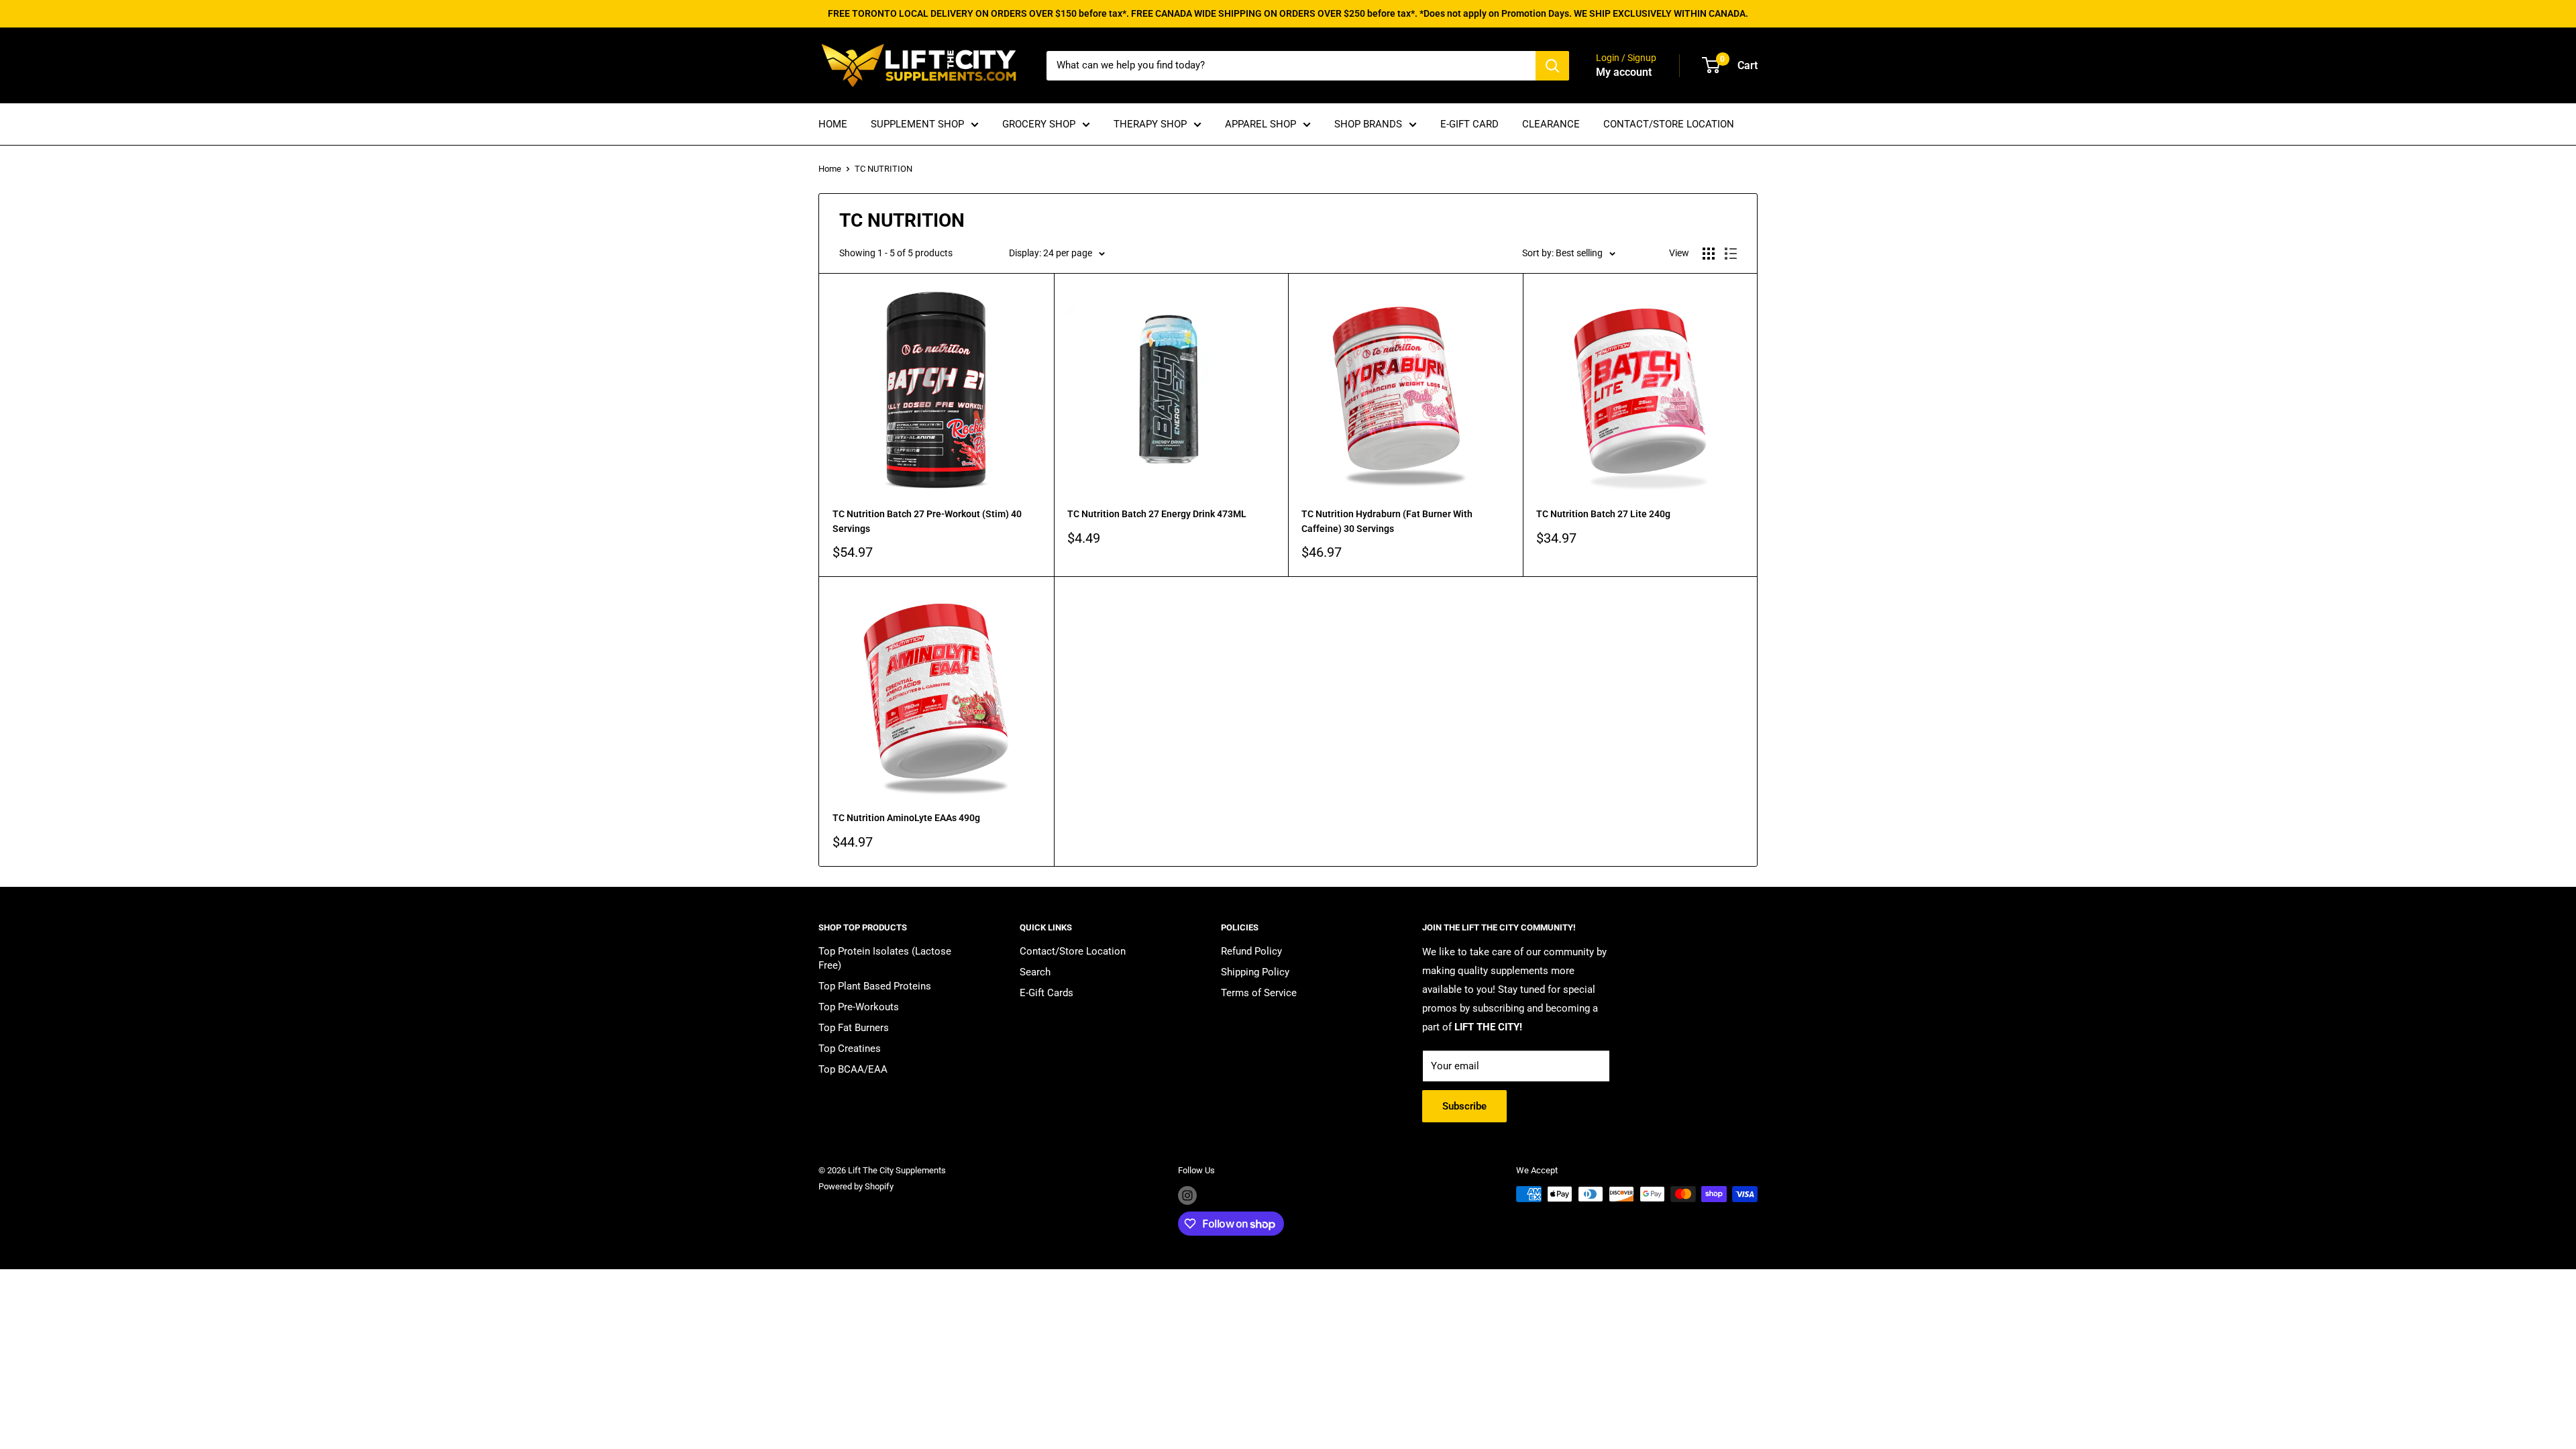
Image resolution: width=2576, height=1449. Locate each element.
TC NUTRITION (883, 169)
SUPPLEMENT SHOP (917, 124)
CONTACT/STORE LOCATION (1669, 124)
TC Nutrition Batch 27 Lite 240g (1603, 514)
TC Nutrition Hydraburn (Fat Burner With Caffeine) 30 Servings (1387, 521)
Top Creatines (850, 1049)
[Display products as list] (1731, 254)
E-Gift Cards (1046, 993)
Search (1035, 972)
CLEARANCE (1551, 124)
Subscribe (1464, 1106)
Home (830, 169)
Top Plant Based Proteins (875, 986)
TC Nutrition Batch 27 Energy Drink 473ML (1157, 514)
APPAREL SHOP (1260, 124)
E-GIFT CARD (1469, 124)
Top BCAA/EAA (853, 1069)
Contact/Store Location (1073, 951)
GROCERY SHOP (1039, 124)
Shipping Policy (1255, 972)
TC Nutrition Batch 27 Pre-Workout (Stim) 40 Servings (927, 521)
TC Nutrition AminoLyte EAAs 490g (906, 818)
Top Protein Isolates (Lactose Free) (885, 958)
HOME (833, 124)
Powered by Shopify (856, 1186)
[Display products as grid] (1709, 254)
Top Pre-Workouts (859, 1007)
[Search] (1552, 66)
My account (1624, 72)
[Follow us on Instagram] (1187, 1195)
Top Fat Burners (854, 1028)
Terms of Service (1259, 993)
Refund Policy (1251, 951)
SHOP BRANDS (1368, 124)
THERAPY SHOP (1150, 124)
